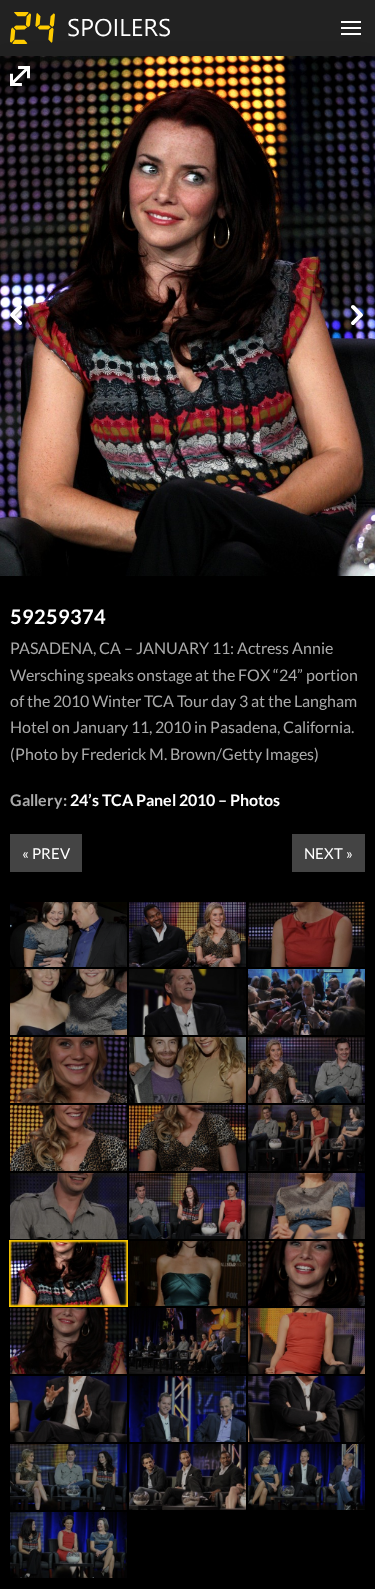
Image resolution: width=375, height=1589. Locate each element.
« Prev (46, 853)
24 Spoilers (90, 28)
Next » (328, 853)
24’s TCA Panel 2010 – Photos (175, 799)
